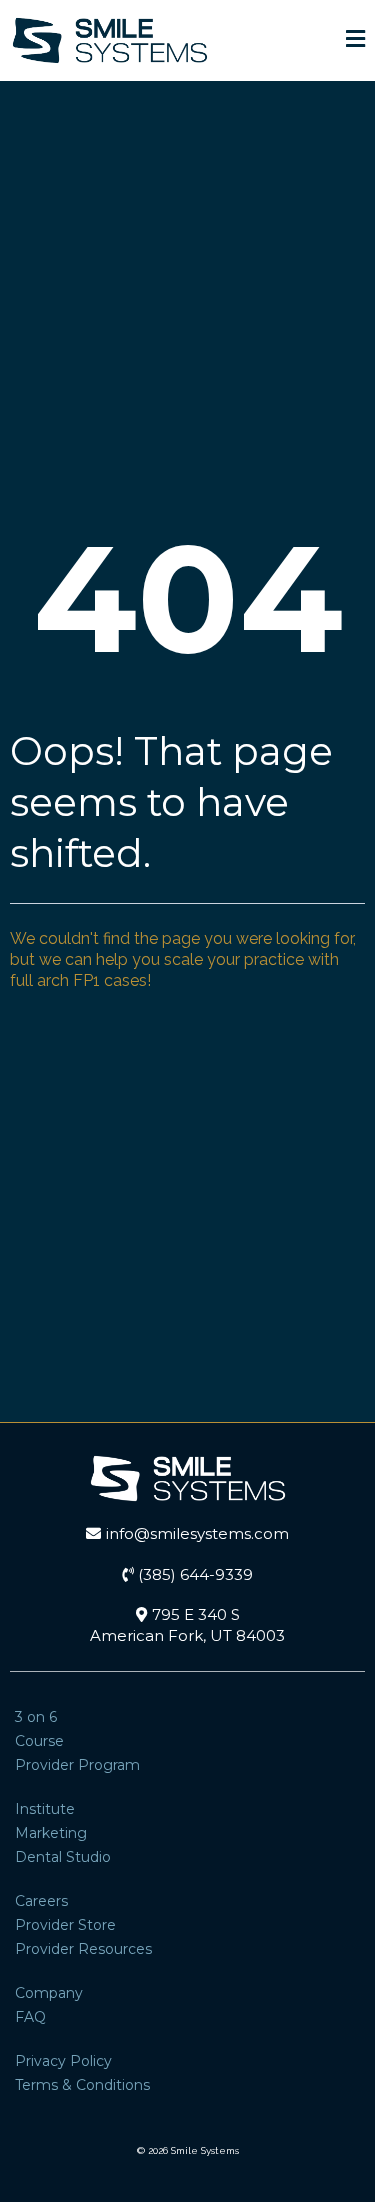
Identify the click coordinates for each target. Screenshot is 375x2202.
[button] (355, 41)
